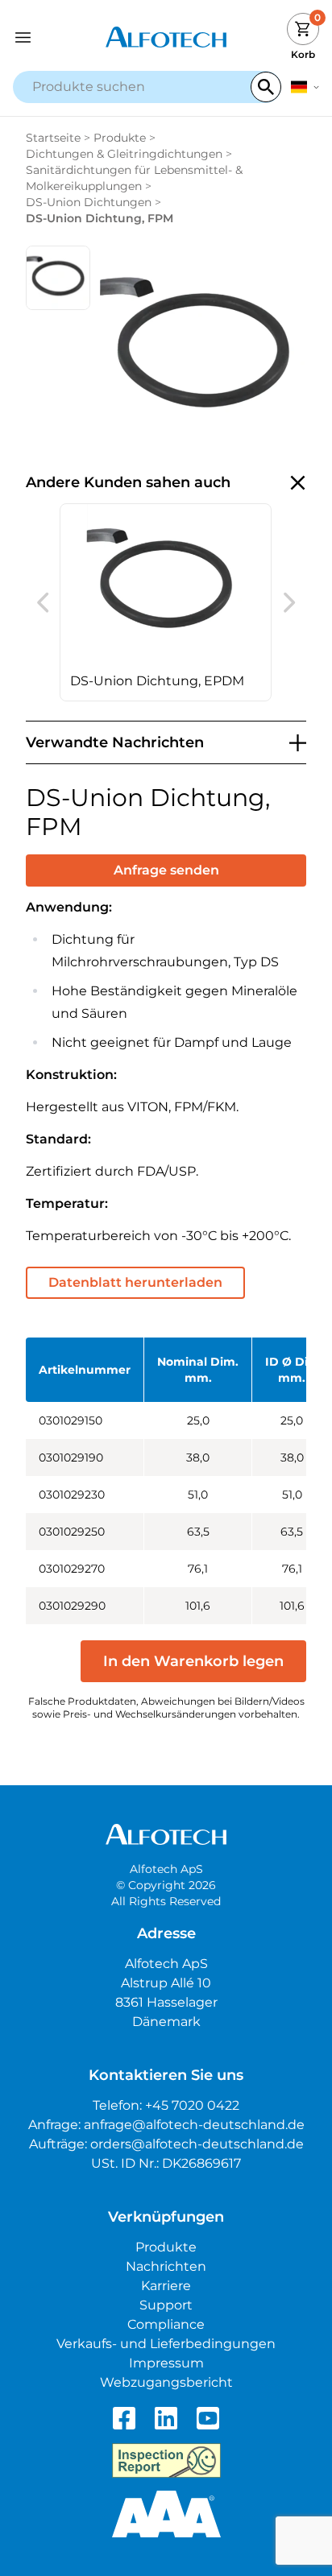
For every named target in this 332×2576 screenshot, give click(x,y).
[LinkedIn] (166, 2418)
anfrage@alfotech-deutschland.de (194, 2125)
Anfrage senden (166, 870)
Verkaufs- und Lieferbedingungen (166, 2344)
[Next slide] (289, 602)
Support (166, 2305)
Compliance (166, 2324)
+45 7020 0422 (192, 2105)
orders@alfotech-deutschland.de (197, 2144)
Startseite (53, 138)
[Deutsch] (305, 87)
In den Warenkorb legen (193, 1661)
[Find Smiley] (166, 2461)
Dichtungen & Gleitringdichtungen (124, 154)
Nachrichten (166, 2266)
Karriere (166, 2286)
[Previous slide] (43, 602)
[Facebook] (124, 2418)
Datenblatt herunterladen (135, 1282)
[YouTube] (208, 2418)
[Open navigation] (51, 37)
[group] (166, 602)
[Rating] (166, 2514)
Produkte (120, 138)
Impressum (166, 2363)
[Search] (266, 87)
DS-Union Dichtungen (89, 202)
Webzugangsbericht (166, 2382)
